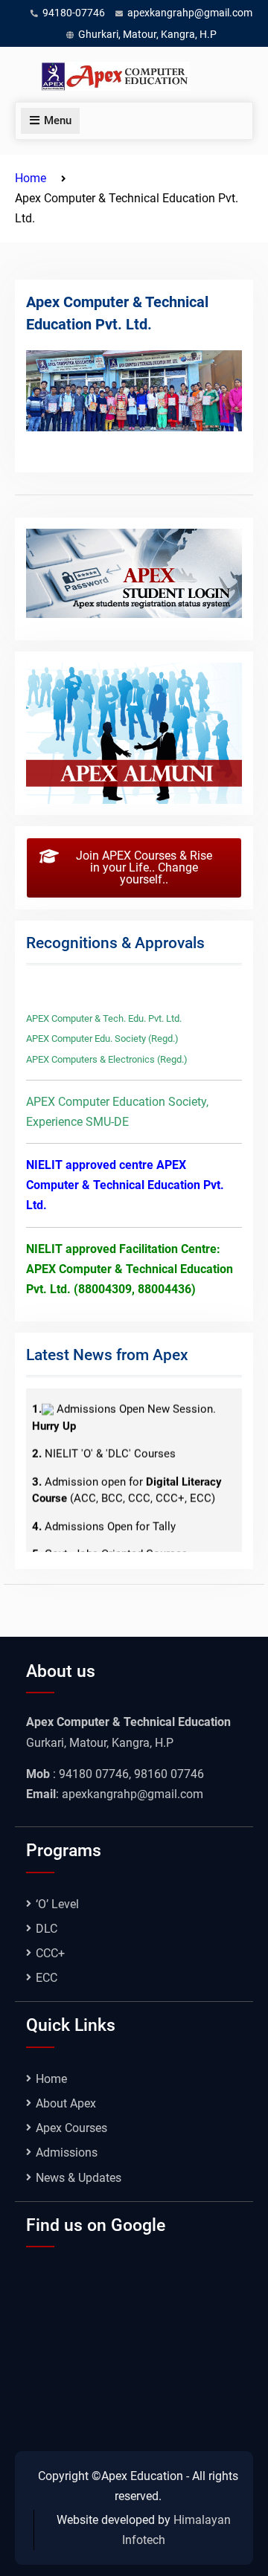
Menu (58, 120)
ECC (47, 1978)
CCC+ (50, 1953)
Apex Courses (71, 2128)
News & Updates (79, 2178)
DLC (47, 1929)
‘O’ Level (57, 1904)
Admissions (67, 2152)
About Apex (66, 2103)
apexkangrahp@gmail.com (190, 13)
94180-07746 (74, 13)
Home (51, 2079)
